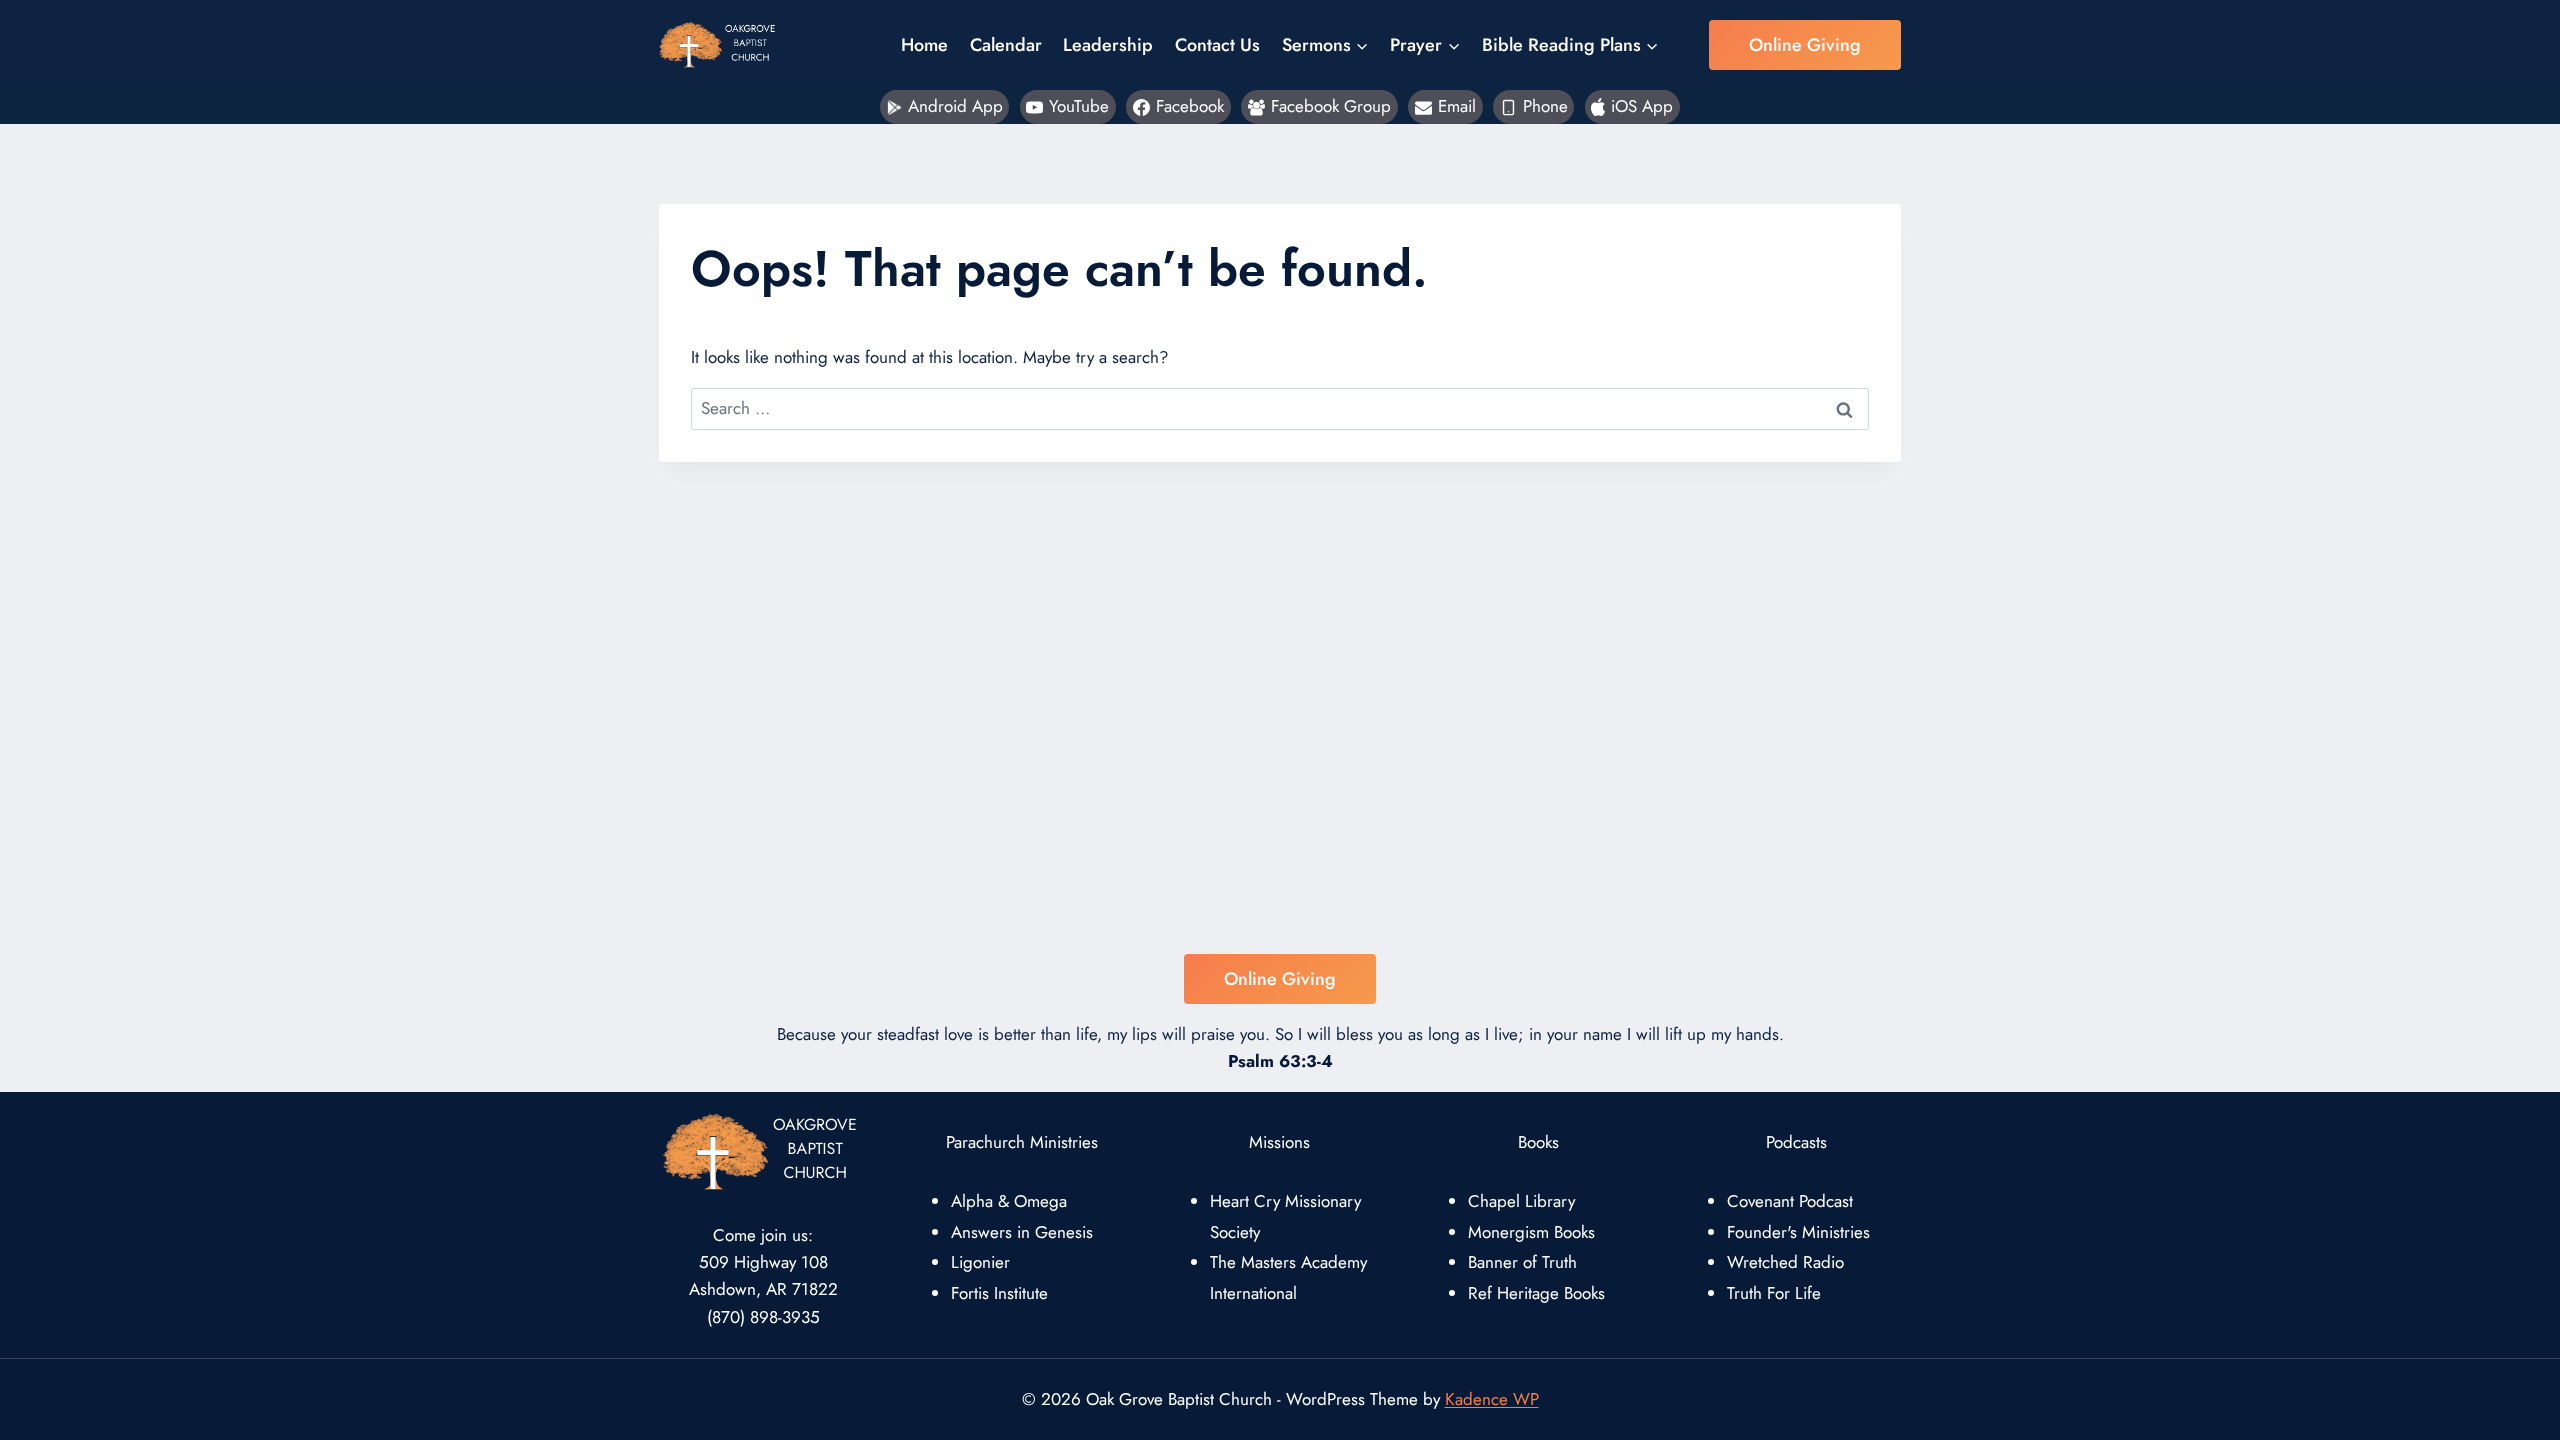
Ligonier (980, 1262)
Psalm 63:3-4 (1280, 1061)
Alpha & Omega (1009, 1201)
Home (924, 45)
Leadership (1108, 45)
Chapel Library (1521, 1201)
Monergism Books (1531, 1232)
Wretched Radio (1785, 1262)
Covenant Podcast (1790, 1201)
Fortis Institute (999, 1293)
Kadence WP (1492, 1399)
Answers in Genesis (1022, 1232)
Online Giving (1805, 45)
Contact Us (1217, 45)
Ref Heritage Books (1536, 1293)
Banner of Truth (1522, 1262)
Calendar (1006, 45)
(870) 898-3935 (763, 1317)
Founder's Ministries (1798, 1232)
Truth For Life (1774, 1293)
